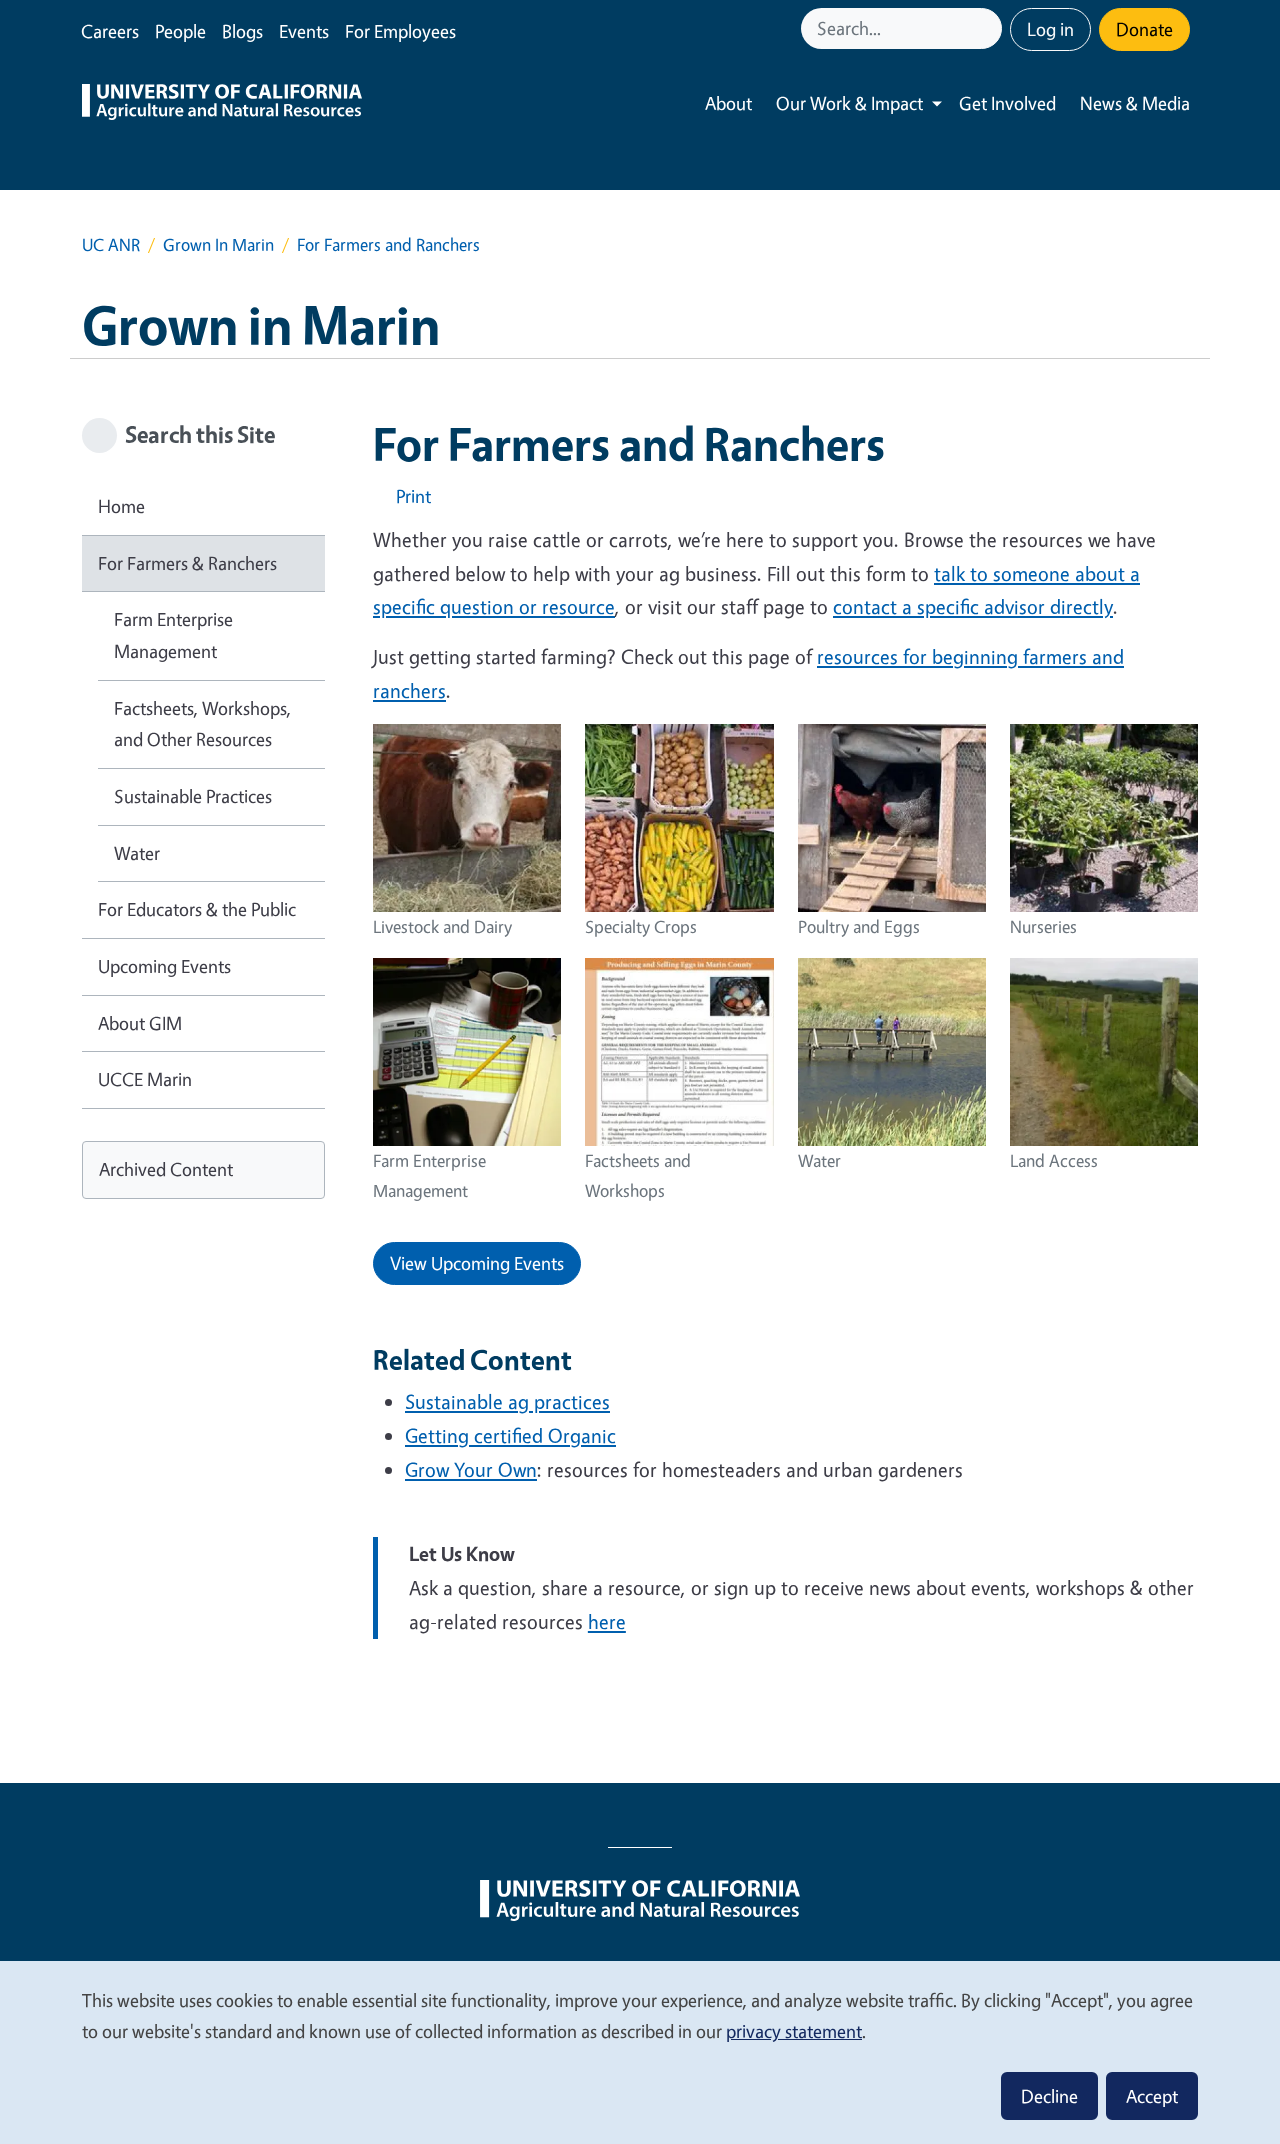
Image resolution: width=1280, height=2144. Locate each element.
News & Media (1135, 103)
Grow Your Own (471, 1469)
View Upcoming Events (477, 1263)
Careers (110, 31)
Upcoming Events (164, 966)
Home (121, 506)
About (728, 103)
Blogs (242, 31)
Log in (1050, 29)
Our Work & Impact (849, 103)
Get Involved (1007, 103)
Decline (1049, 2096)
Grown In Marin (218, 244)
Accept (1152, 2096)
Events (304, 31)
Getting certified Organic (510, 1435)
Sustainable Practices (193, 796)
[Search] (989, 28)
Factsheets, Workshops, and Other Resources (202, 724)
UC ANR (111, 244)
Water (137, 853)
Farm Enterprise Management (173, 635)
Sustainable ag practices (507, 1401)
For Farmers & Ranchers (187, 563)
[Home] (222, 104)
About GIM (140, 1023)
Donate (1144, 29)
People (180, 31)
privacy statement (794, 2031)
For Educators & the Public (197, 909)
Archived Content (166, 1169)
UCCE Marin (145, 1079)
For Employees (400, 31)
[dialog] (640, 2051)
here (607, 1621)
